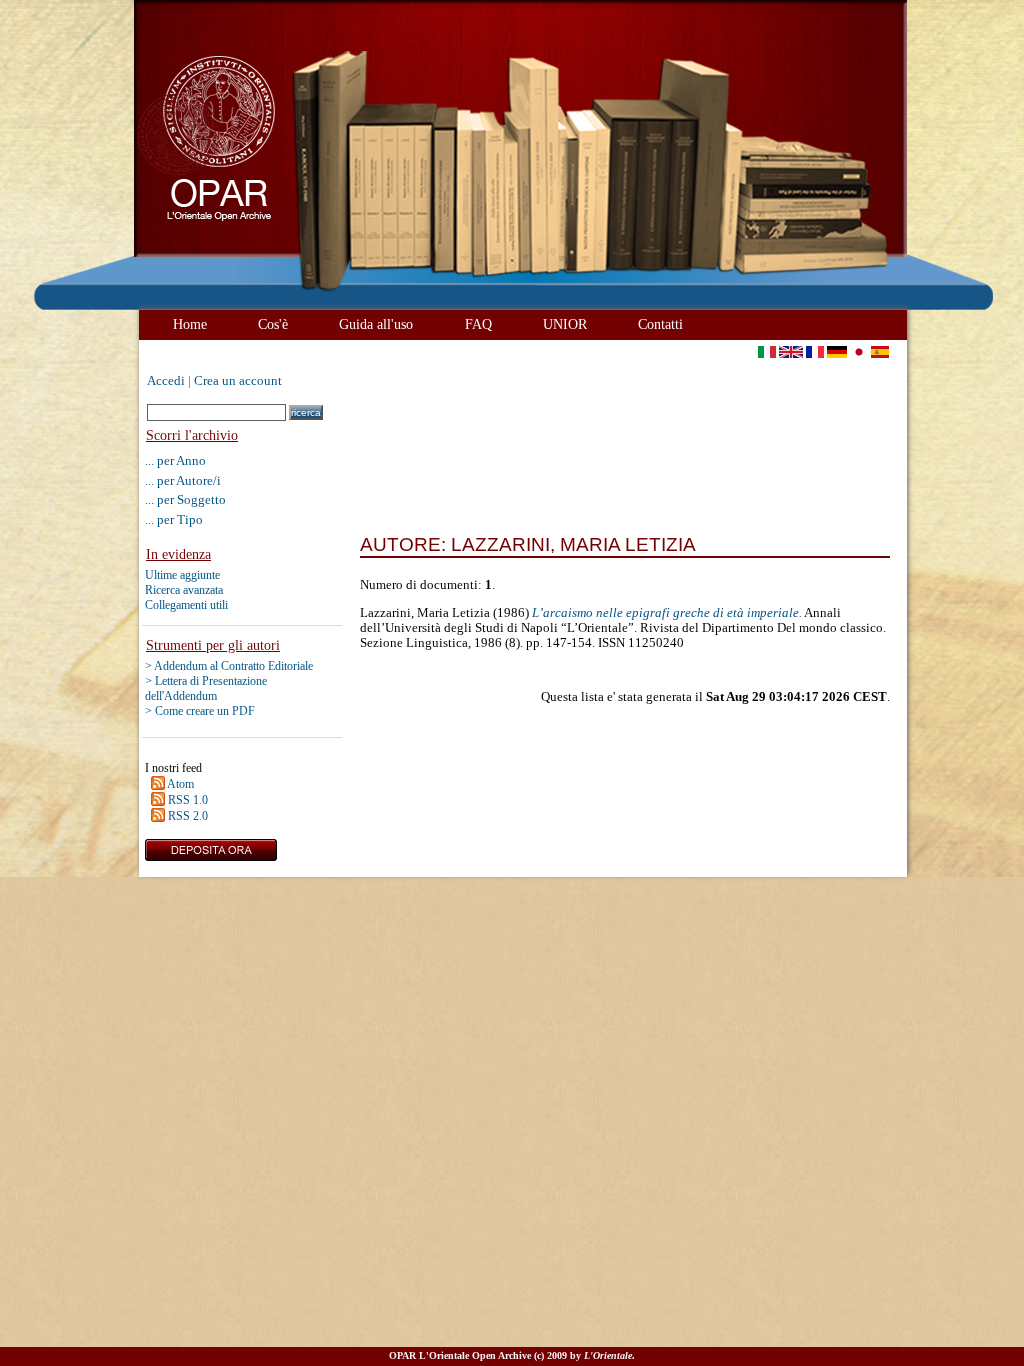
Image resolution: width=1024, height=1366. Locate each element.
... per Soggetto (185, 499)
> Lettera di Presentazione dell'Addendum (206, 688)
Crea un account (238, 381)
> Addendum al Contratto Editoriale (229, 666)
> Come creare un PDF (200, 711)
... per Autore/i (183, 480)
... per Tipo (174, 519)
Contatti (660, 324)
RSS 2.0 (188, 816)
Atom (180, 784)
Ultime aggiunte (182, 575)
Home (190, 324)
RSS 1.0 (188, 800)
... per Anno (175, 460)
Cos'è (273, 324)
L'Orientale (608, 1355)
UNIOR (565, 324)
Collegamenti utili (186, 605)
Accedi (166, 381)
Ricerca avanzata (184, 590)
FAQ (478, 324)
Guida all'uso (376, 324)
